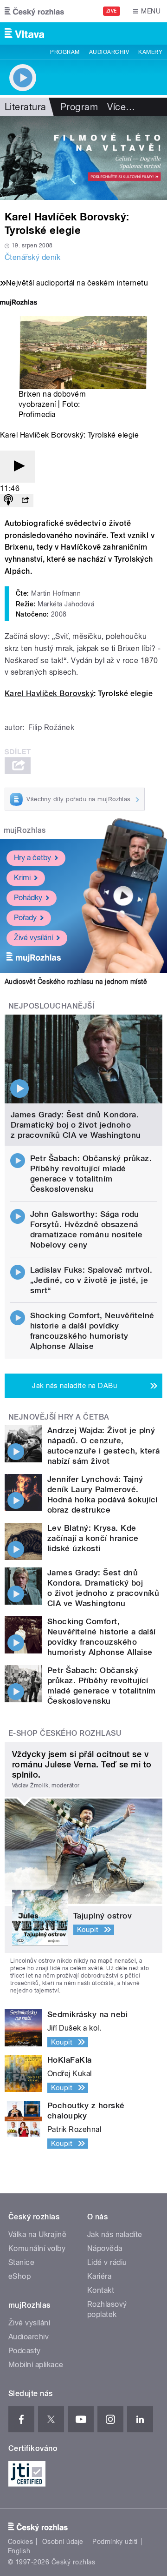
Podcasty (25, 2351)
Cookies (20, 2542)
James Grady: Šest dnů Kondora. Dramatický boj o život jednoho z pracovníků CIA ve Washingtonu (76, 1125)
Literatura (26, 107)
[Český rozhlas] (34, 11)
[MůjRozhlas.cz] (19, 303)
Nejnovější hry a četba (59, 1417)
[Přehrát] (18, 467)
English (19, 2551)
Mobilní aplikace (36, 2365)
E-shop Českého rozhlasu (65, 1733)
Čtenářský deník (32, 257)
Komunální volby (37, 2248)
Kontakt (101, 2290)
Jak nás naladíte (115, 2234)
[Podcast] (8, 501)
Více (121, 107)
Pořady (25, 918)
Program (65, 52)
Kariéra (99, 2276)
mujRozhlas (25, 830)
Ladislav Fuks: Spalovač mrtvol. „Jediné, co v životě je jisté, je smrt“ (91, 1280)
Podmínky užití (115, 2542)
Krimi (22, 878)
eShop (19, 2276)
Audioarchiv (109, 52)
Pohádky (28, 898)
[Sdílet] (25, 501)
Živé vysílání (33, 938)
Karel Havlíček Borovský (49, 694)
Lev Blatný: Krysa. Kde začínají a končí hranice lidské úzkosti (93, 1538)
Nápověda (105, 2248)
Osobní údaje (63, 2542)
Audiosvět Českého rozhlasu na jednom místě (76, 982)
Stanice (21, 2262)
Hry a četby (32, 858)
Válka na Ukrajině (37, 2234)
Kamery (150, 52)
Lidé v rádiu (107, 2262)
